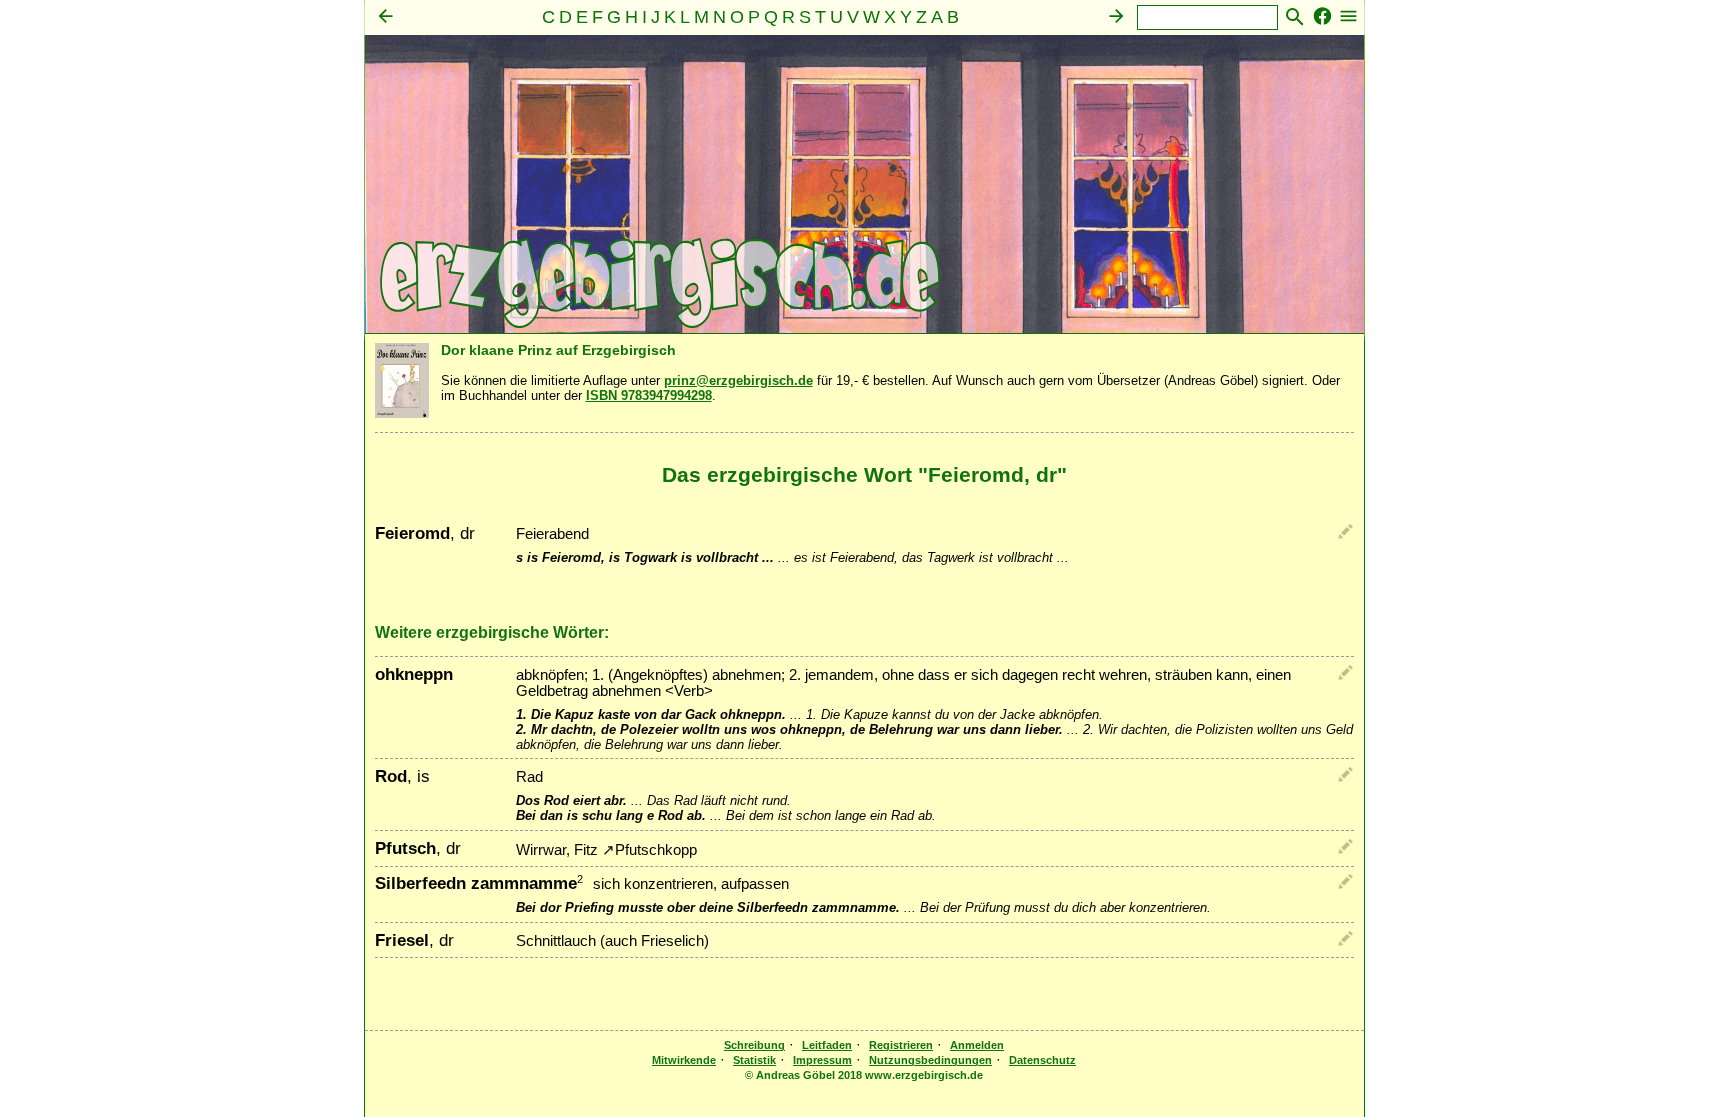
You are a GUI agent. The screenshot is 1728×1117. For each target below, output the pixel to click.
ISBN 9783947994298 (649, 395)
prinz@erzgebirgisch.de (738, 380)
